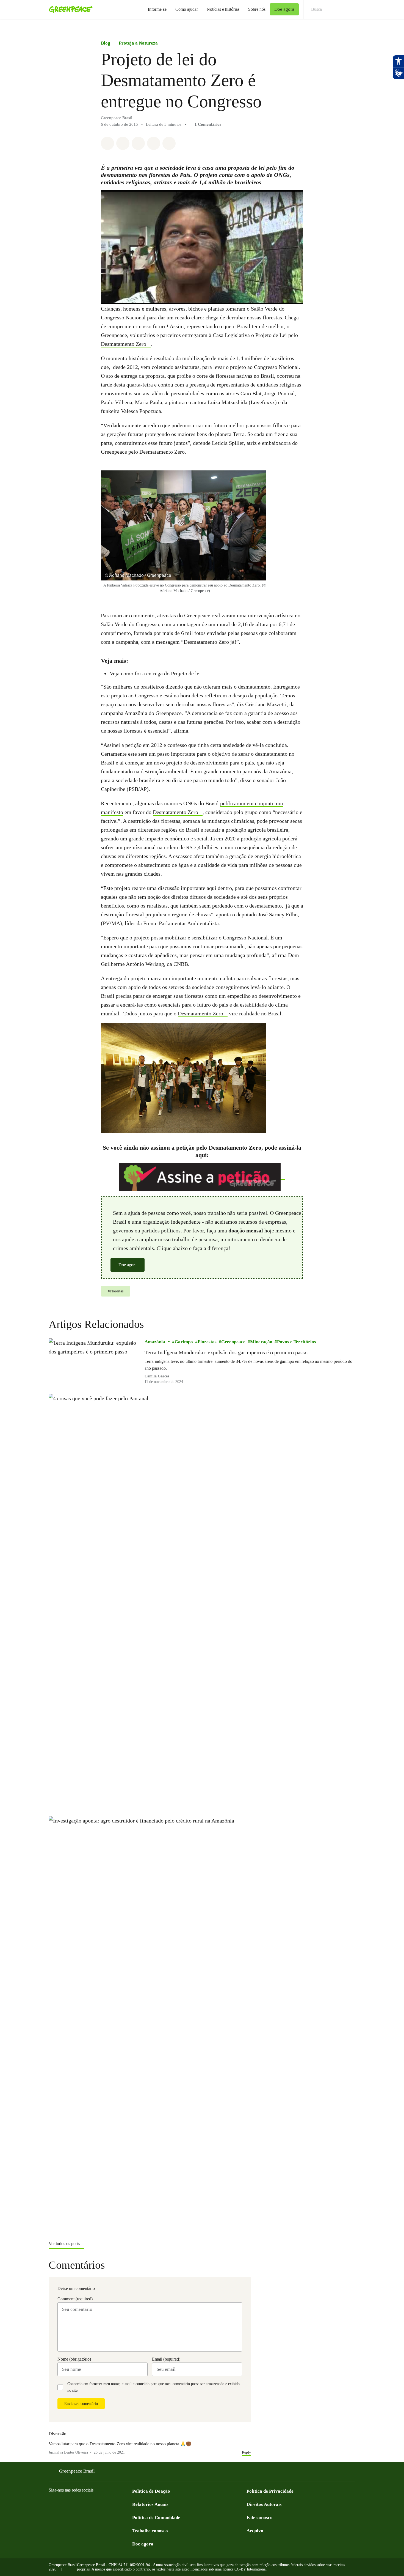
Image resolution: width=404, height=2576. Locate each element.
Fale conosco (260, 2518)
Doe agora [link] (284, 9)
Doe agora (128, 1265)
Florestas (207, 1342)
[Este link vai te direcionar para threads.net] (118, 2504)
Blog (106, 43)
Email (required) (166, 2359)
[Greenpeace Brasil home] (69, 9)
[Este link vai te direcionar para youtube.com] (74, 2504)
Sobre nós (257, 9)
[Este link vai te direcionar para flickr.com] (186, 1078)
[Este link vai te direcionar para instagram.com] (63, 2504)
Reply (246, 2452)
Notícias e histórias (223, 9)
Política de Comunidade (156, 2518)
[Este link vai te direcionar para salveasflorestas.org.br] (202, 1177)
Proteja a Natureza (138, 43)
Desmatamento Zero (124, 344)
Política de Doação (151, 2491)
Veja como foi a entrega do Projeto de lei (155, 673)
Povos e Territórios (297, 1342)
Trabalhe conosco (150, 2531)
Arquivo (255, 2531)
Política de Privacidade (270, 2491)
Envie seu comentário (81, 2404)
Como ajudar (187, 9)
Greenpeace (233, 1342)
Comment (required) (75, 2299)
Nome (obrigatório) (74, 2359)
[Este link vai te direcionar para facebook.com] (52, 2504)
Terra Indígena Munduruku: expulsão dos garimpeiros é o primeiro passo (226, 1352)
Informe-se (157, 9)
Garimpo (184, 1342)
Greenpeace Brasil (77, 2471)
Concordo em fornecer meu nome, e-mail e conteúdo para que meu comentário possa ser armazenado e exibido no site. (153, 2387)
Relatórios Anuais (150, 2504)
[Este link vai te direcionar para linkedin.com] (85, 2504)
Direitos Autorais (264, 2504)
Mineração (261, 1342)
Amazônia (155, 1342)
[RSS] (129, 2504)
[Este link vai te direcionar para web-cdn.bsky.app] (96, 2504)
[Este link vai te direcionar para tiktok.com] (107, 2504)
